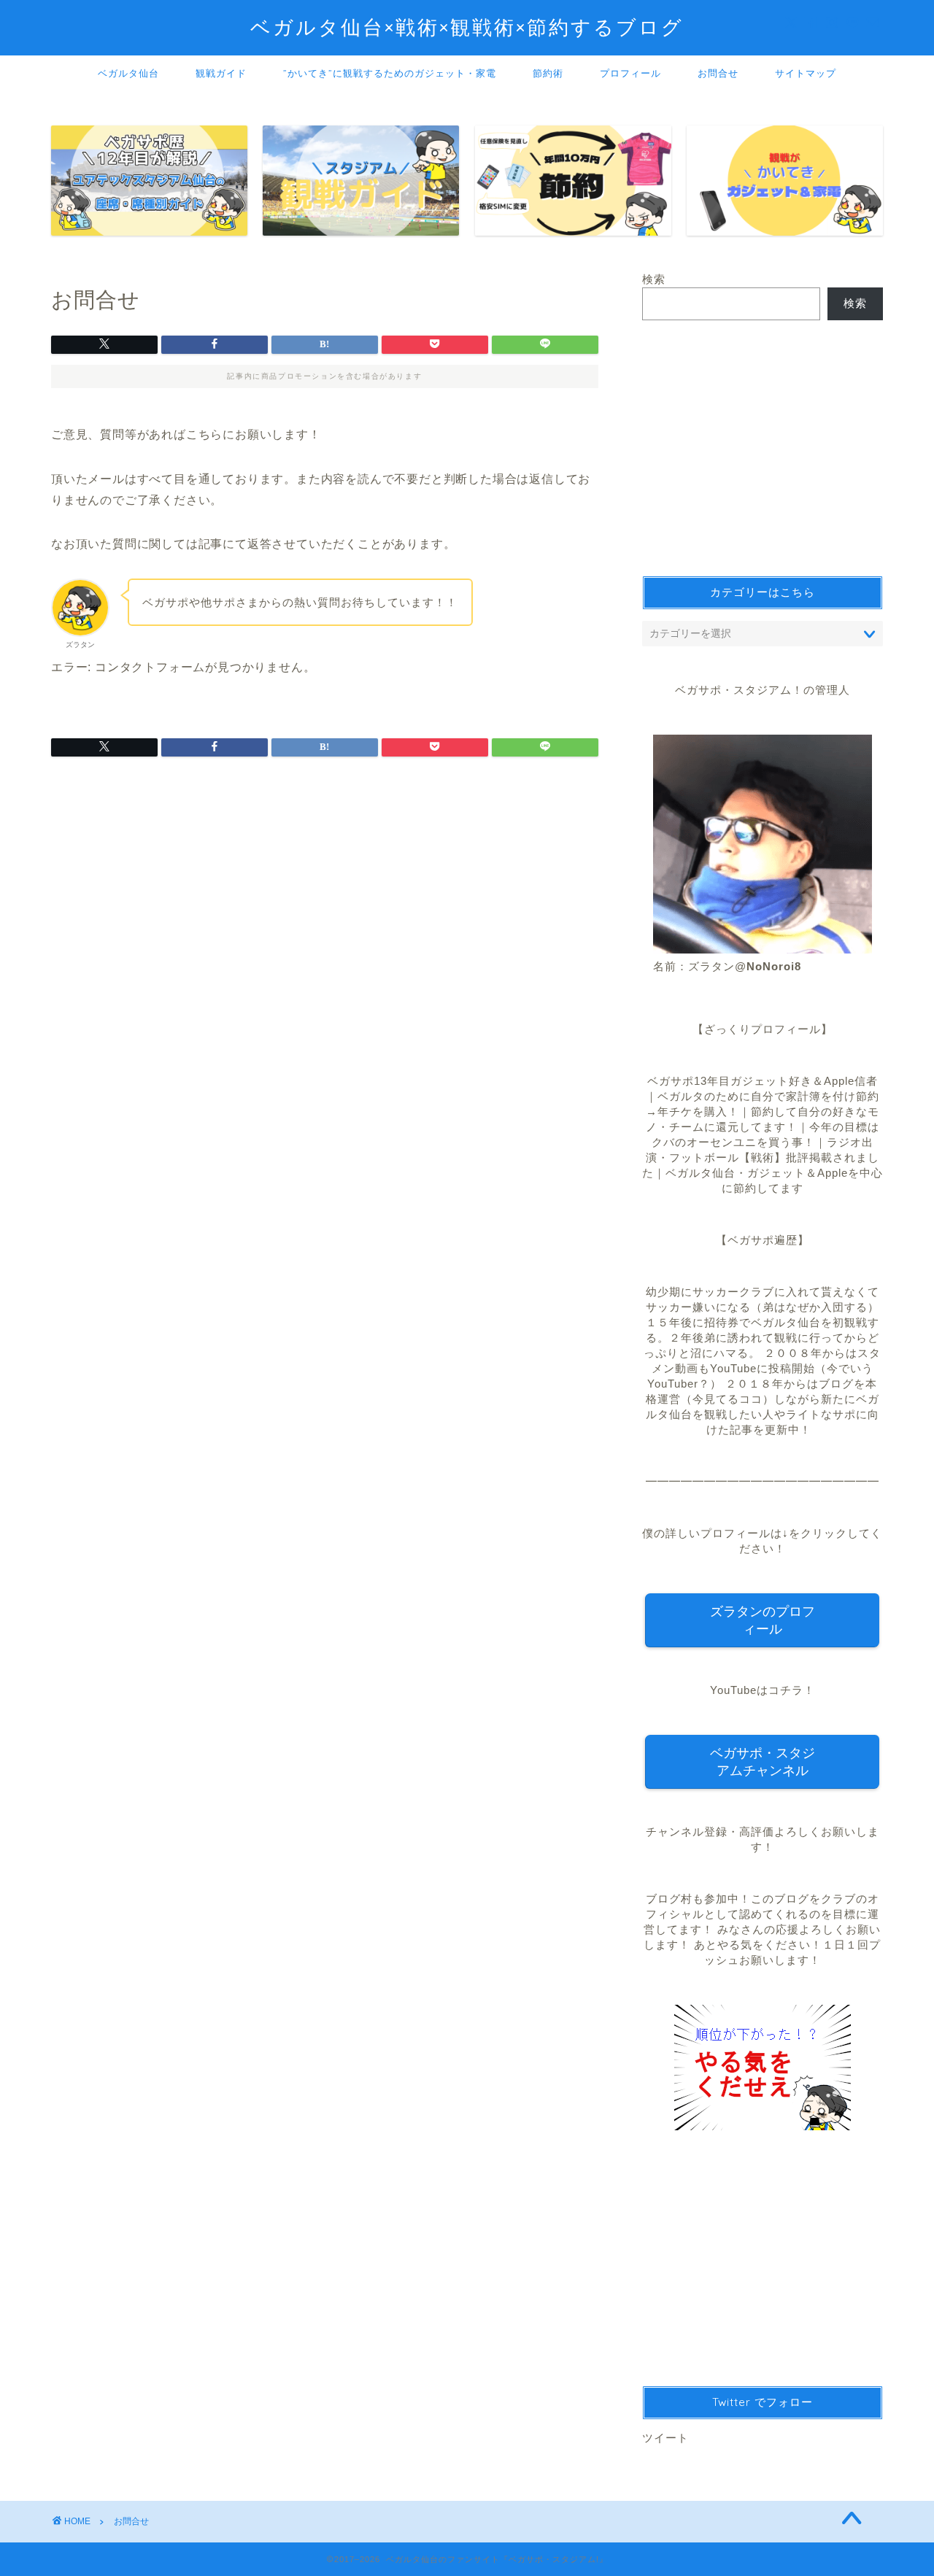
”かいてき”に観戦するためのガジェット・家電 (390, 73)
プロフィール (630, 73)
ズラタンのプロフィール (763, 1620)
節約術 (548, 73)
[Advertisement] (763, 448)
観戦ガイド (221, 73)
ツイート (665, 2438)
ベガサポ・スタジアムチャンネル (763, 1762)
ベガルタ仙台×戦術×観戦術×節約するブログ (467, 27)
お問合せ (718, 73)
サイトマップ (806, 73)
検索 (654, 279)
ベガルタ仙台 (128, 73)
